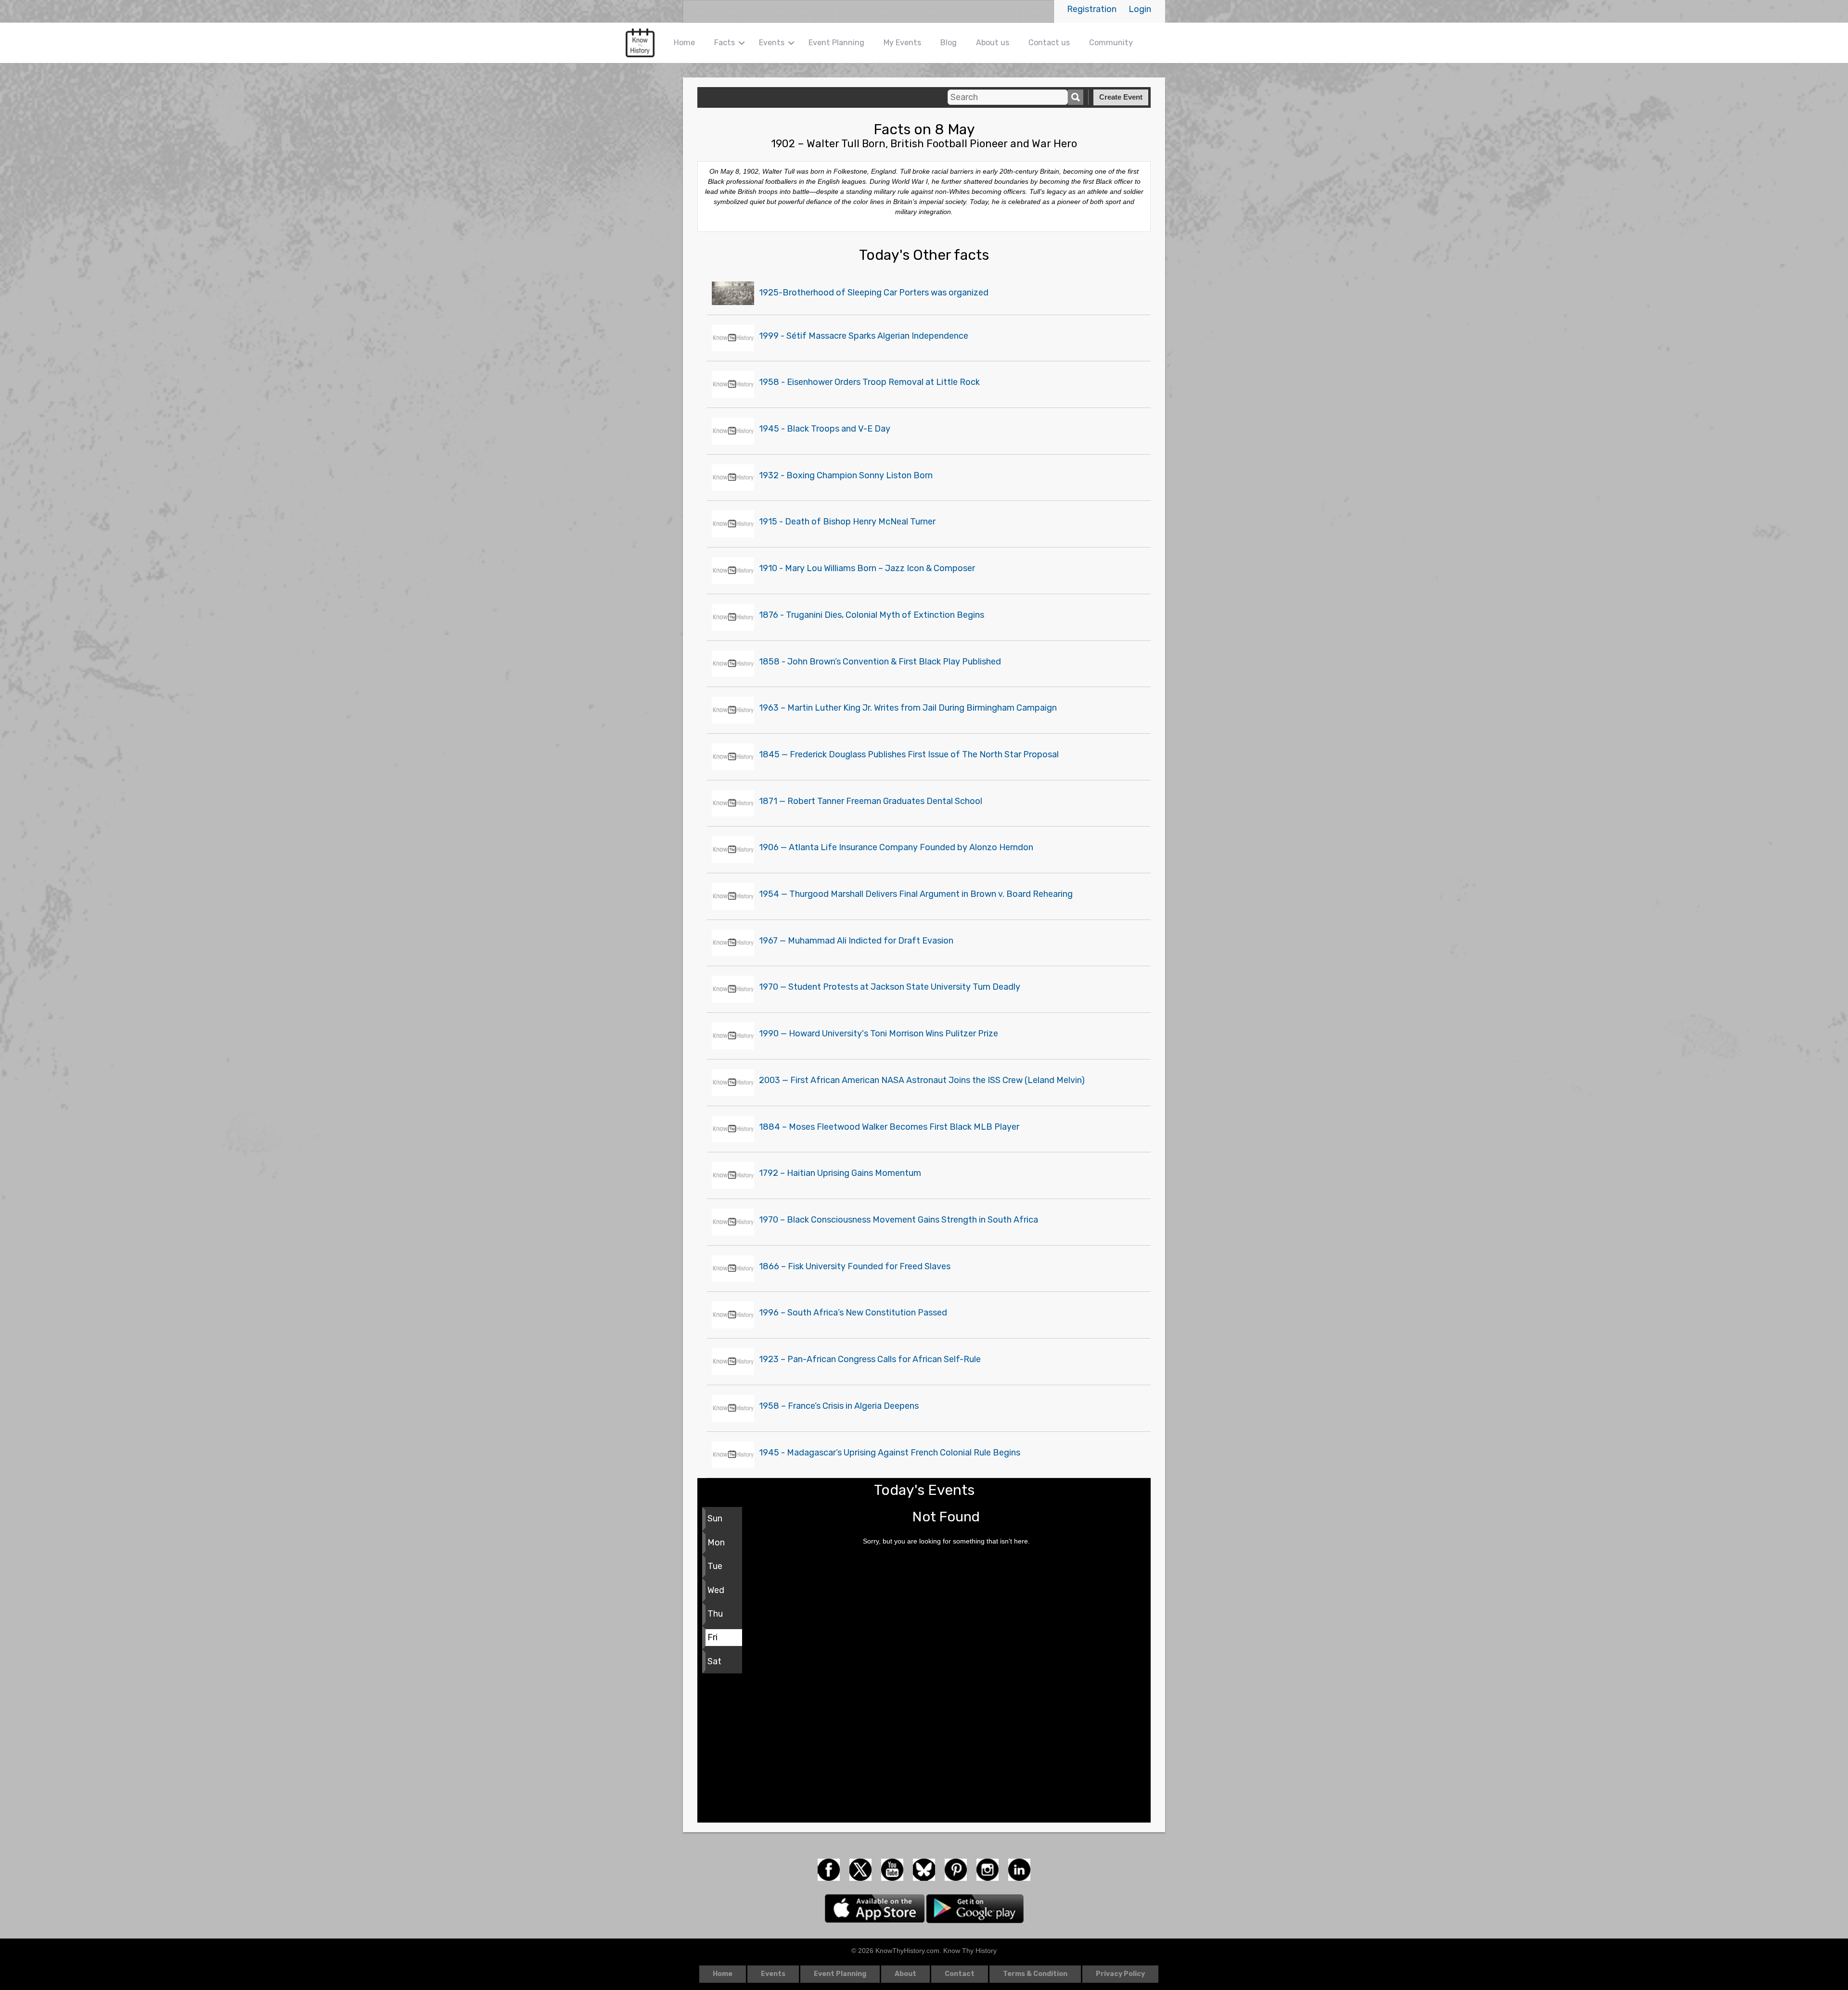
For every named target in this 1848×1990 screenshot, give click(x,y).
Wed (716, 1590)
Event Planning (836, 43)
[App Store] (876, 1908)
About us (993, 43)
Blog (949, 43)
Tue (715, 1566)
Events (772, 43)
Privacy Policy (1120, 1974)
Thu (715, 1614)
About (905, 1974)
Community (1111, 43)
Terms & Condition (1035, 1974)
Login (1140, 9)
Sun (715, 1518)
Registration (1092, 9)
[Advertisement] (924, 1750)
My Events (902, 43)
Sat (714, 1661)
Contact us (1049, 43)
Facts (725, 43)
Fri (712, 1637)
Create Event (1121, 97)
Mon (716, 1543)
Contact (960, 1974)
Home (684, 43)
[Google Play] (975, 1908)
